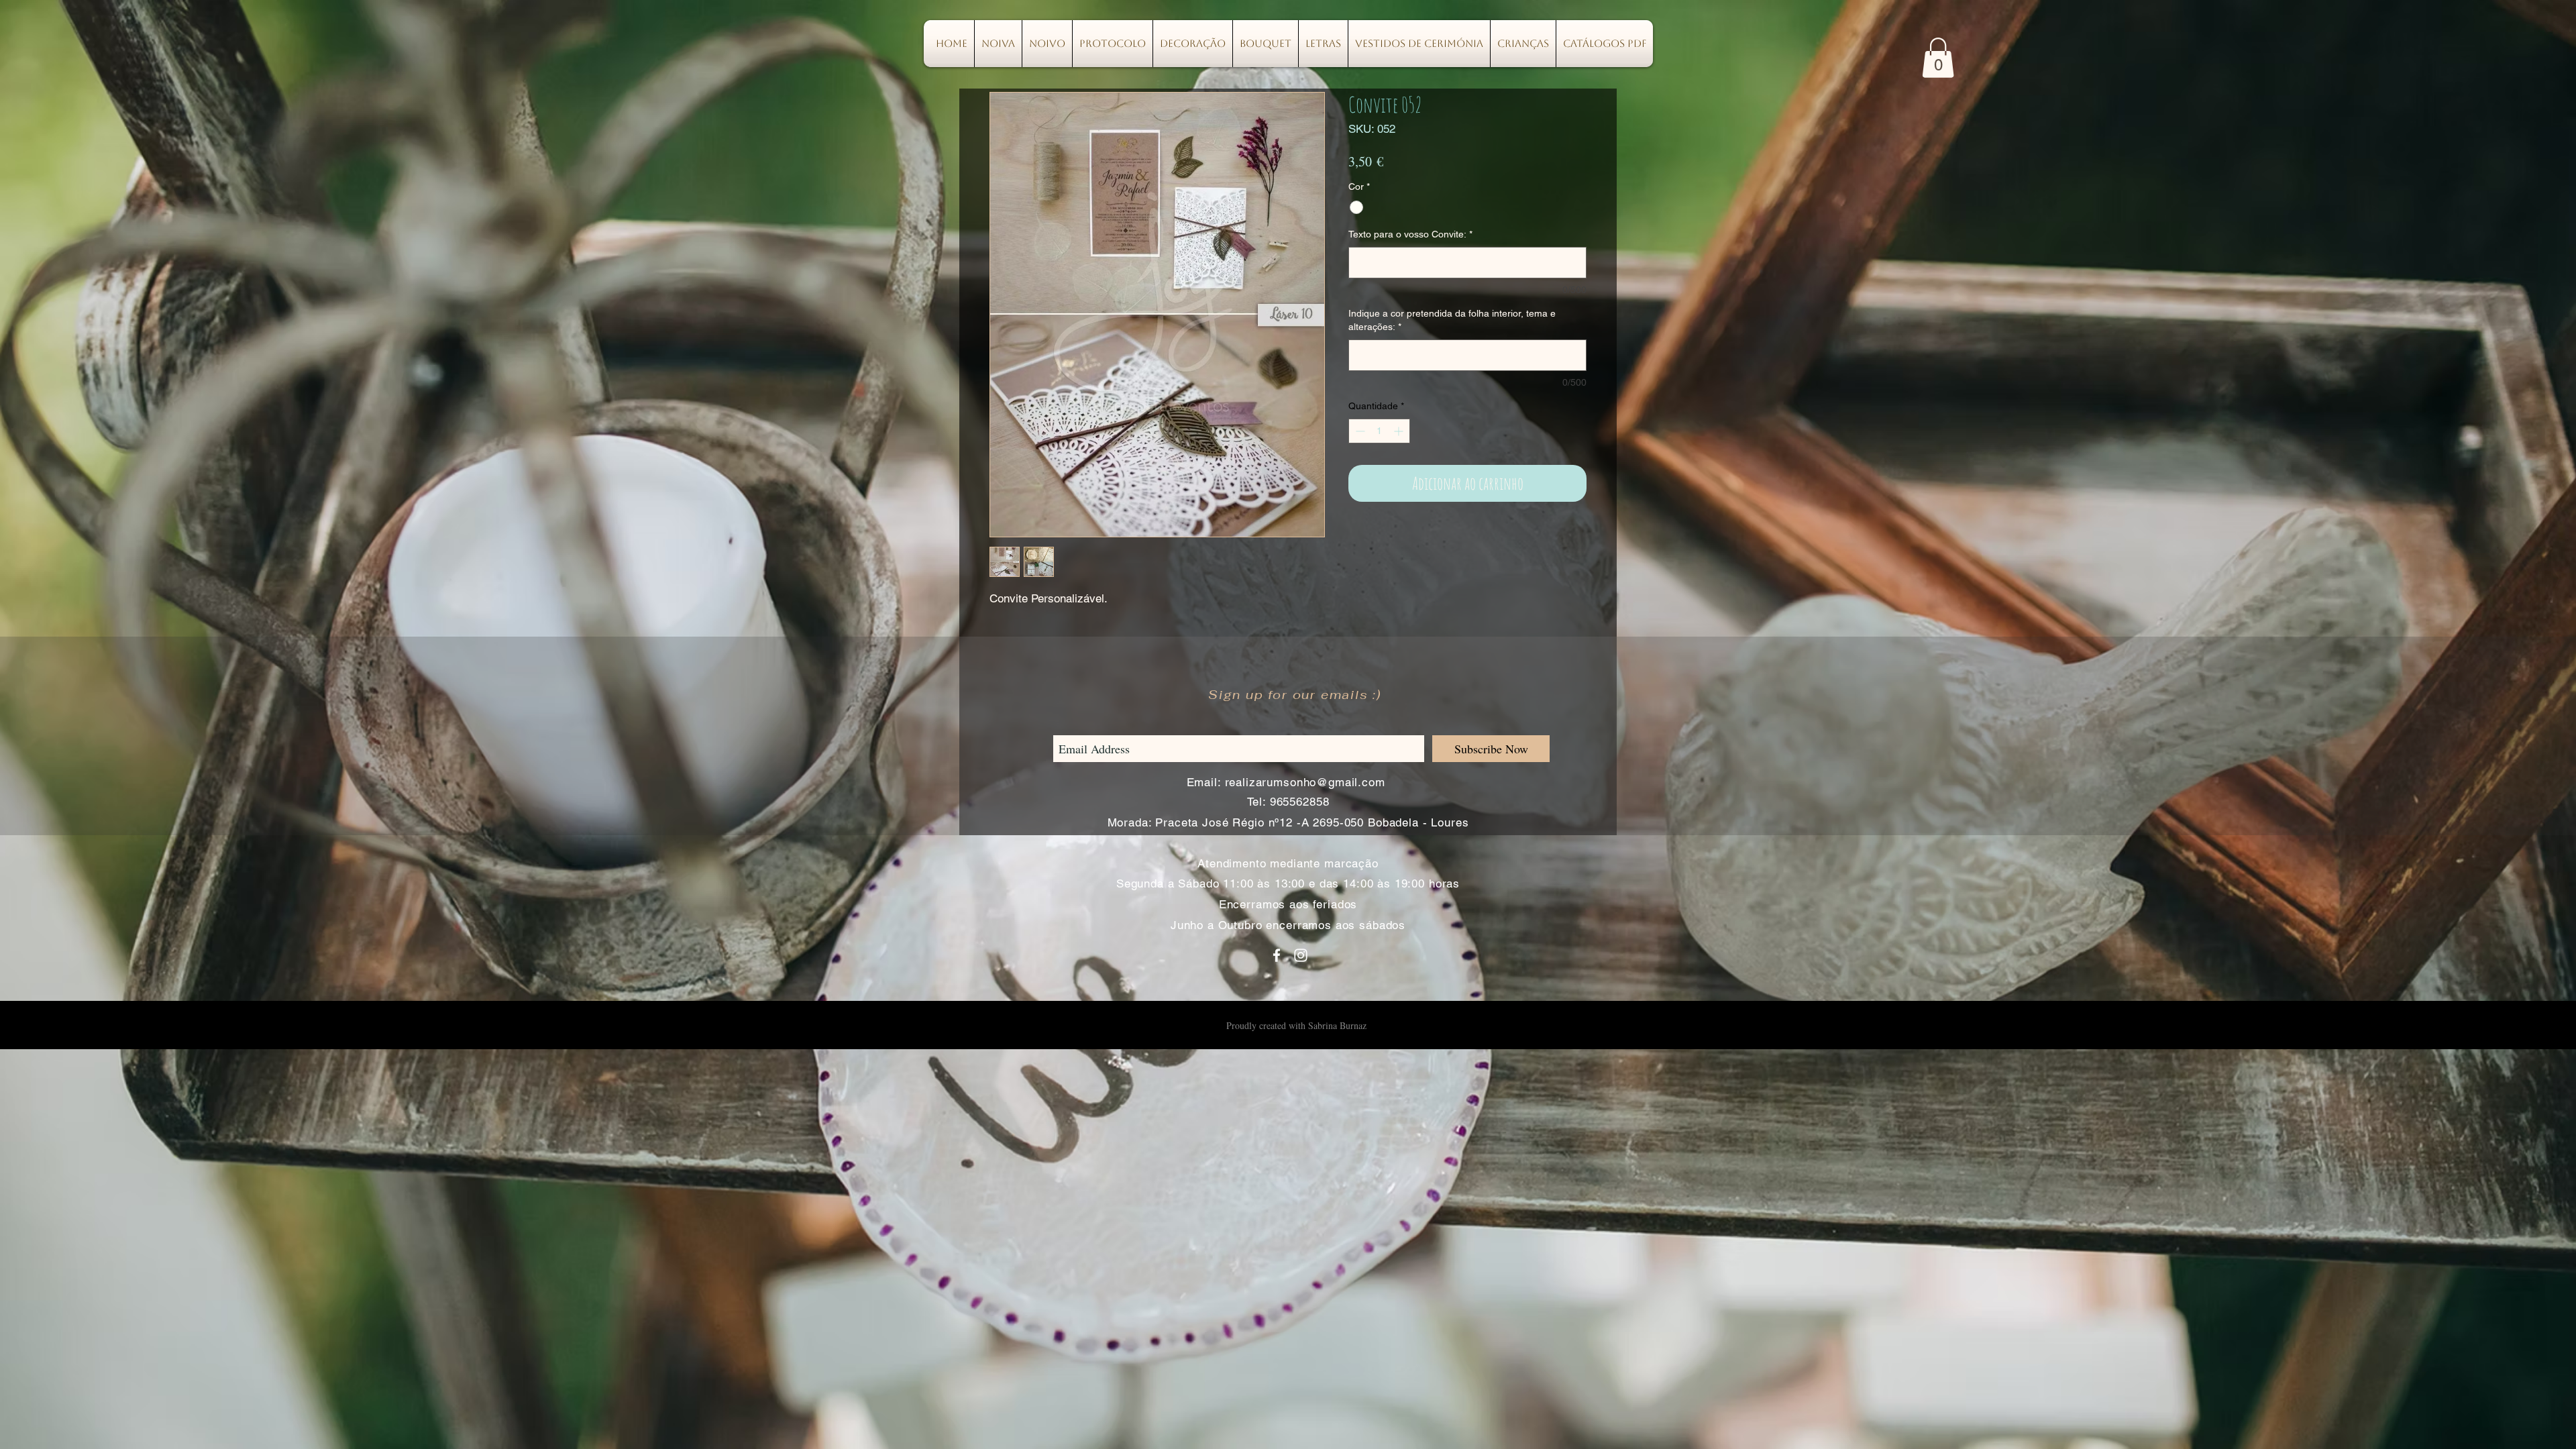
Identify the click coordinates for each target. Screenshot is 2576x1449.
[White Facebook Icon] (1277, 955)
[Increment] (1400, 431)
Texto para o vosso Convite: (1410, 234)
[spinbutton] (1379, 431)
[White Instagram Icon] (1301, 955)
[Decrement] (1359, 431)
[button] (1938, 58)
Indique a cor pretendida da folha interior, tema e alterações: (1452, 320)
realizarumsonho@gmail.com (1305, 782)
